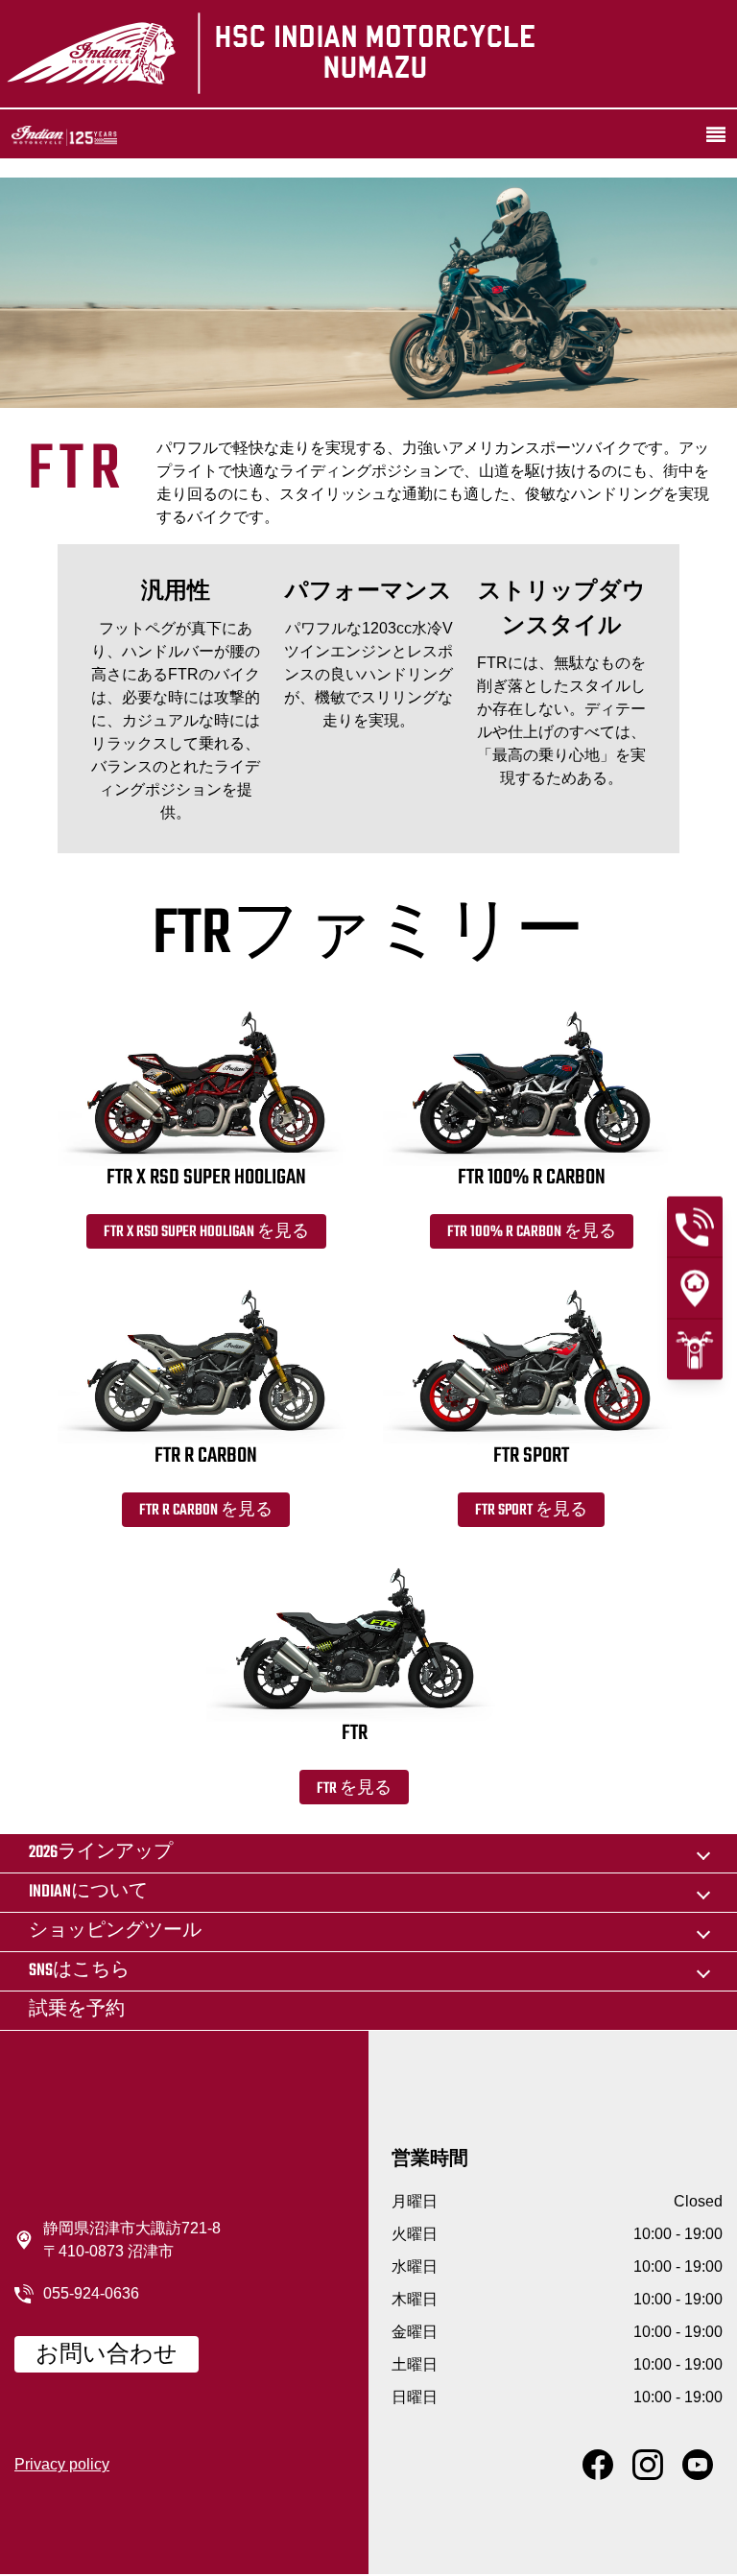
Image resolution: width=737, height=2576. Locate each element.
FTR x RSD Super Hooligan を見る (206, 1232)
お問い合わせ (107, 2355)
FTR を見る (354, 1789)
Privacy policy (62, 2464)
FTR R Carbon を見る (206, 1511)
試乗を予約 (77, 2010)
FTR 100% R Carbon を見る (532, 1232)
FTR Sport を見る (531, 1511)
